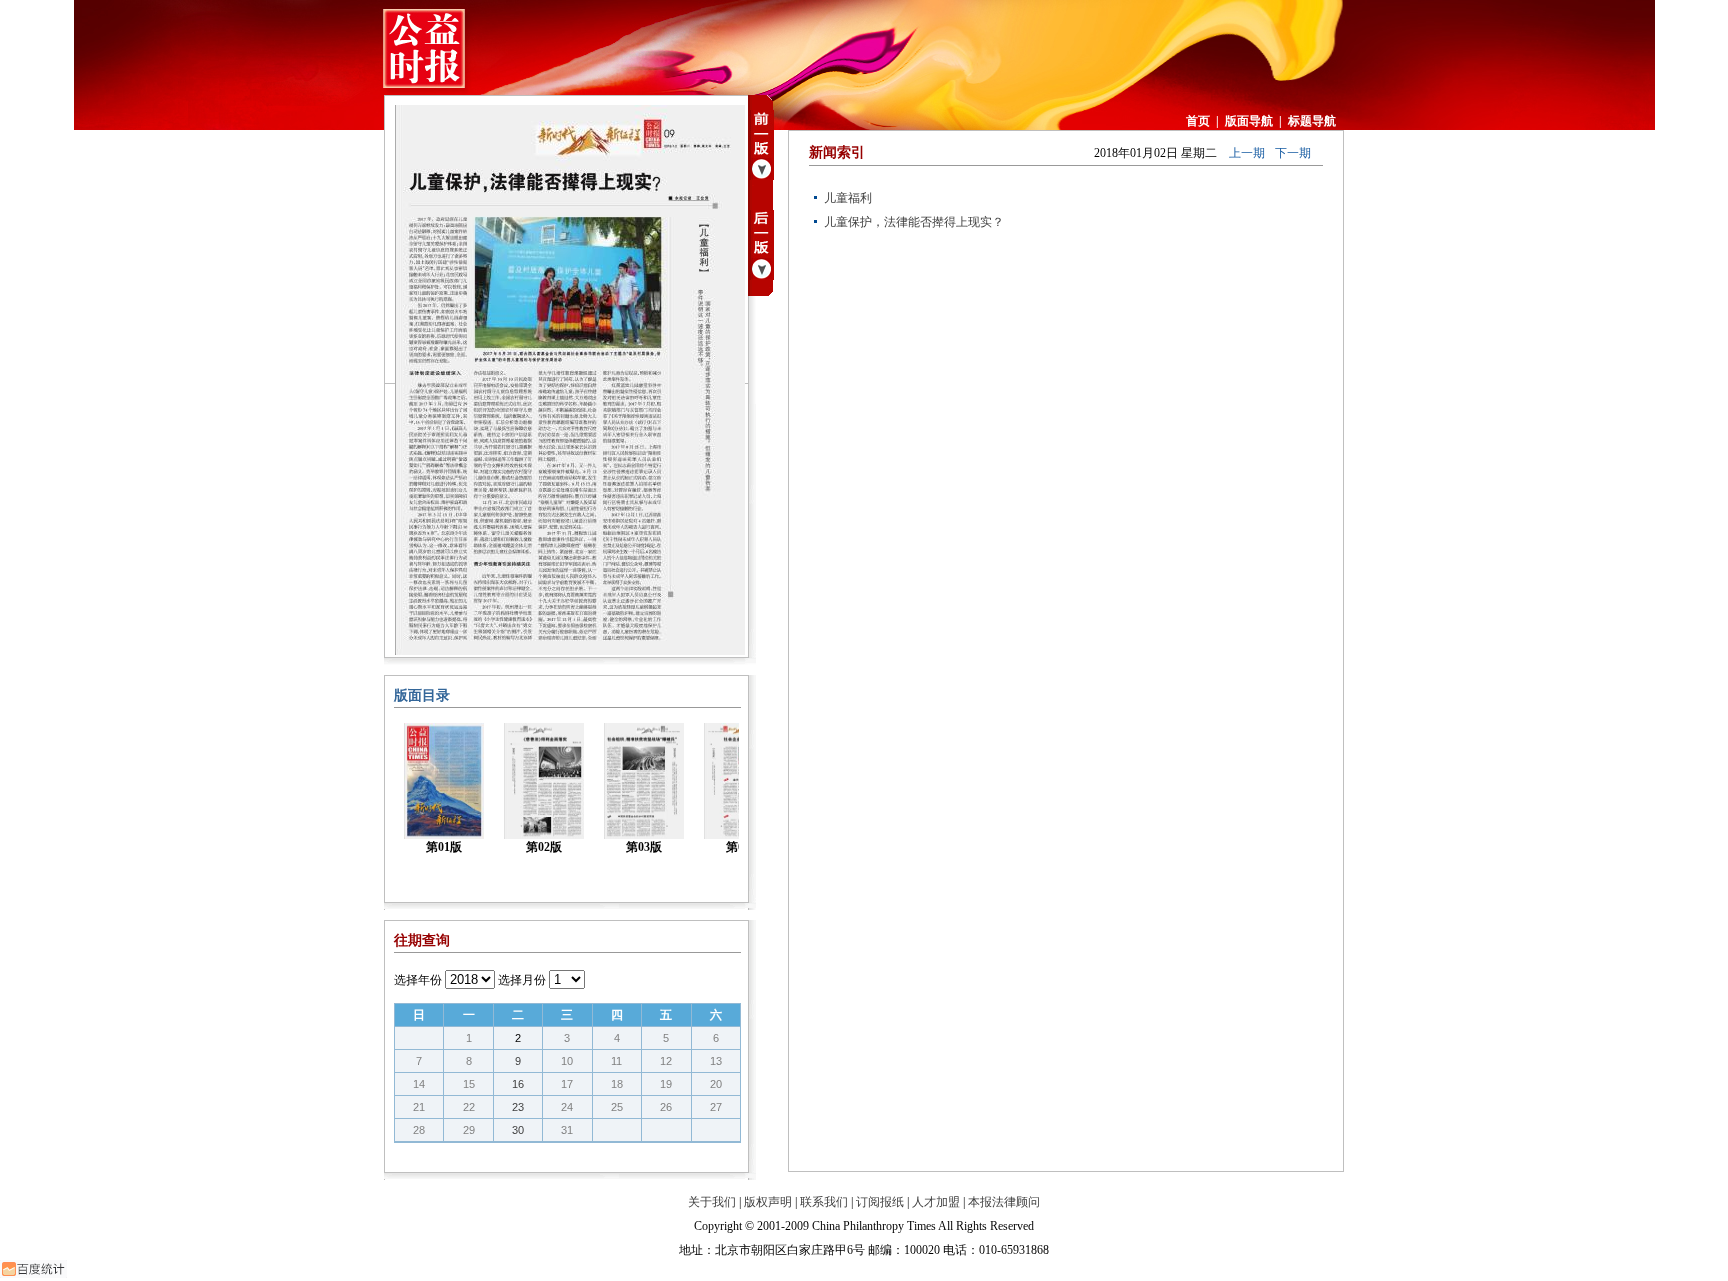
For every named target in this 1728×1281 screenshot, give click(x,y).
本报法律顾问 (1004, 1202)
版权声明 (768, 1202)
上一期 (1247, 153)
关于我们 (712, 1202)
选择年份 (418, 980)
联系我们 (824, 1202)
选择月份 (522, 980)
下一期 (1293, 153)
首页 (1198, 121)
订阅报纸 (880, 1202)
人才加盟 (936, 1202)
